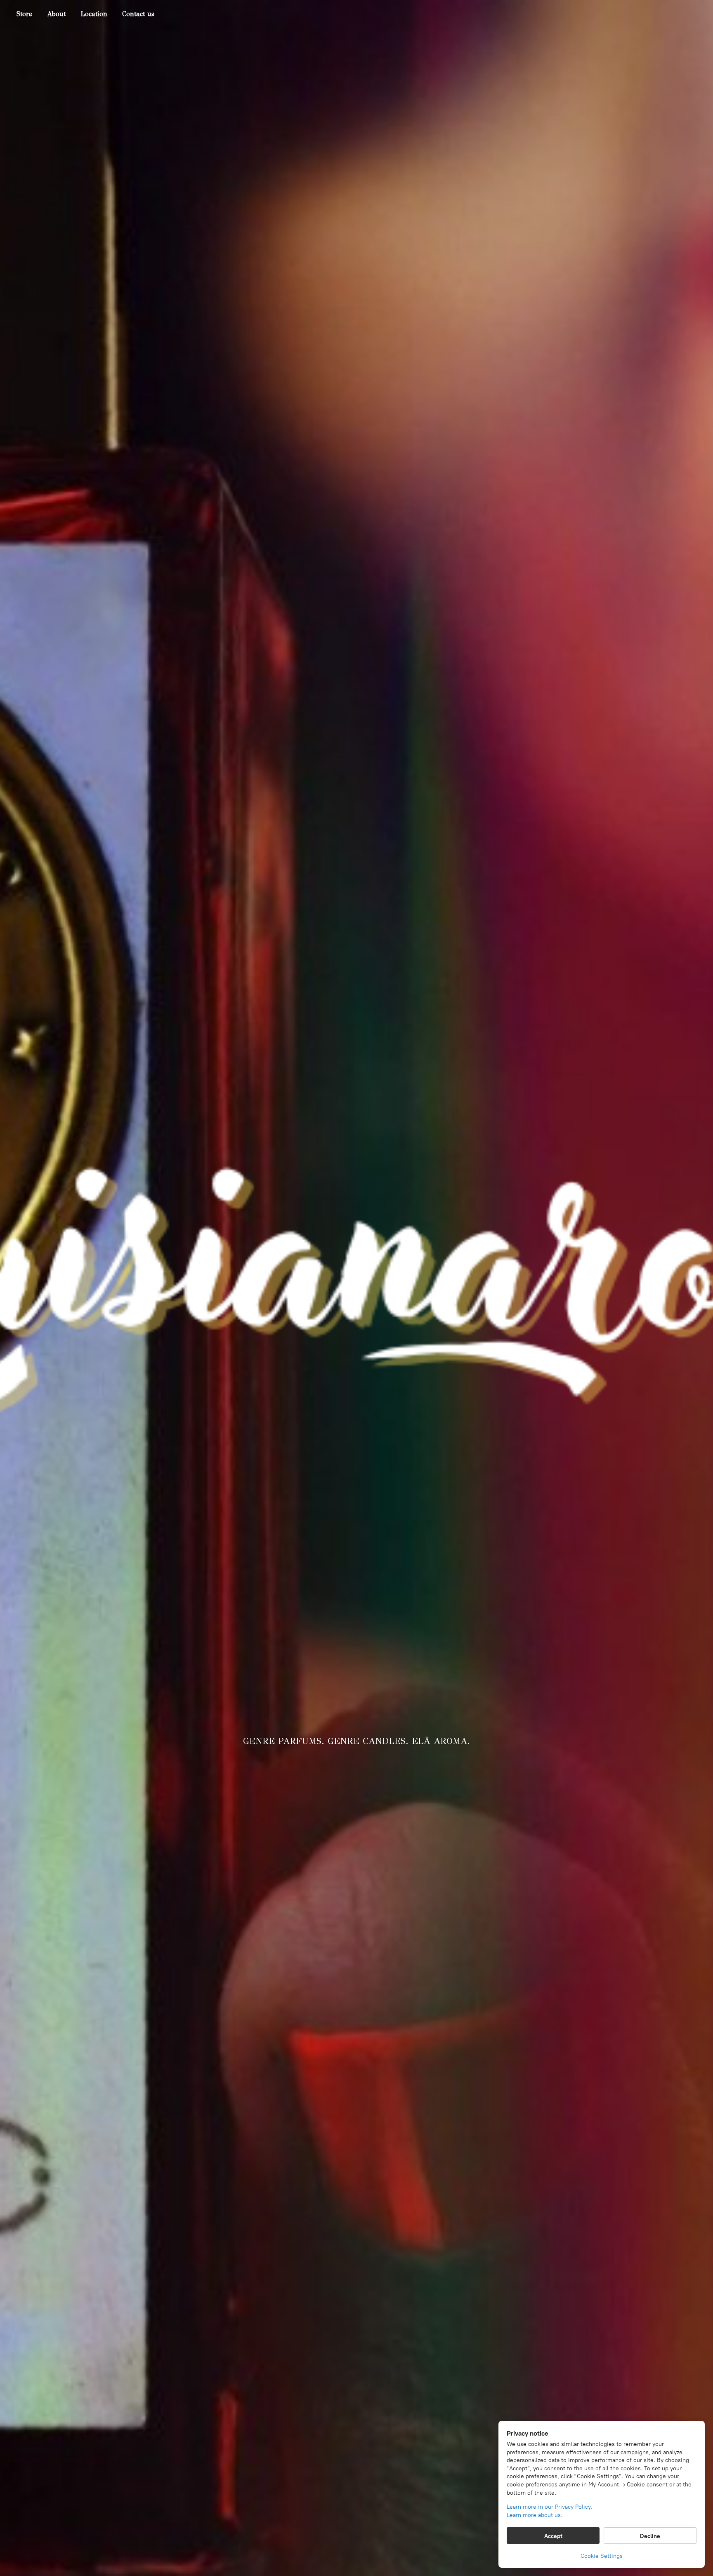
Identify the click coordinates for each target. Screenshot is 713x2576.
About (56, 14)
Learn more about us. (535, 2515)
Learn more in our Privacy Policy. (549, 2507)
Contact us (138, 14)
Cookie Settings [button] (602, 2556)
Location (94, 14)
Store (24, 14)
